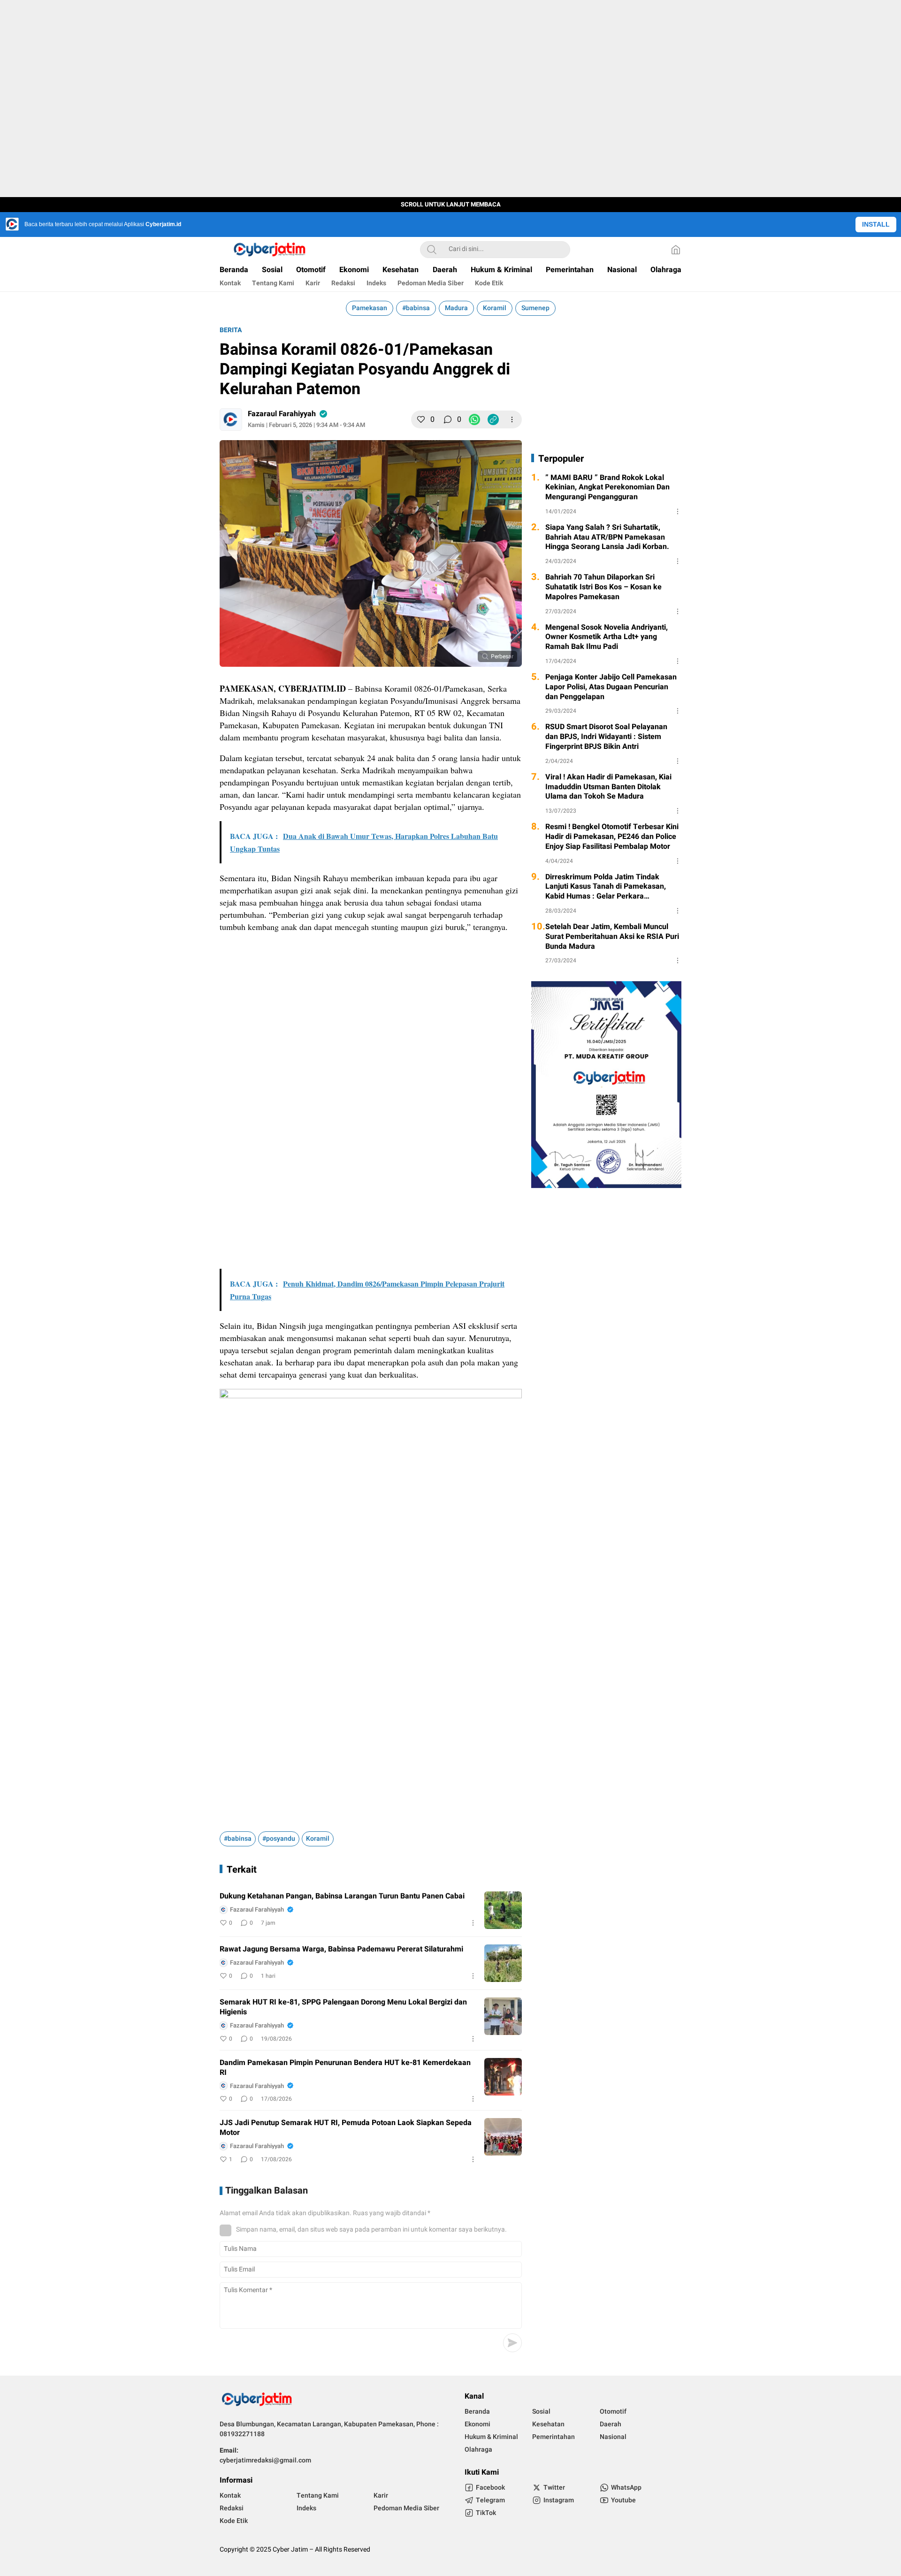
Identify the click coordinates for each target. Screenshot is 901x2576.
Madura (456, 308)
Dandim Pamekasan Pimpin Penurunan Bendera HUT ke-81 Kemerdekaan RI (345, 2068)
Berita (231, 330)
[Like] (421, 419)
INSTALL (876, 224)
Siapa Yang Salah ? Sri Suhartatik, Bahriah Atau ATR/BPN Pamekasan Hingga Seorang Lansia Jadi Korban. (607, 537)
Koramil (495, 308)
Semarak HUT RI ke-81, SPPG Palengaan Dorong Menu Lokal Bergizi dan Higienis (343, 2007)
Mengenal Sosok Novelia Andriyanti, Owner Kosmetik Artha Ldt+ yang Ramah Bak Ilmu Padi (607, 637)
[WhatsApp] (474, 419)
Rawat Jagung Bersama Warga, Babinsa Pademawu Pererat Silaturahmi (341, 1949)
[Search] (432, 250)
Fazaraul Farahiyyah (282, 414)
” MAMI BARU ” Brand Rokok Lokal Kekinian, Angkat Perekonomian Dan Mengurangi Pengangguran (607, 488)
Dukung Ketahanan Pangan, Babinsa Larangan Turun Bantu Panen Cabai (342, 1896)
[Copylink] (493, 419)
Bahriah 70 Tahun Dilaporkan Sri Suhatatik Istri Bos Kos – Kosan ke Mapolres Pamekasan (603, 587)
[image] (503, 1910)
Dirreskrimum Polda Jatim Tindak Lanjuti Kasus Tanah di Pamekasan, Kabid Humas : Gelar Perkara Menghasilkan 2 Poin (606, 887)
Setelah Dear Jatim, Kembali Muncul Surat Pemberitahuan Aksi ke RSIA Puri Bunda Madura (612, 937)
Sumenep (535, 308)
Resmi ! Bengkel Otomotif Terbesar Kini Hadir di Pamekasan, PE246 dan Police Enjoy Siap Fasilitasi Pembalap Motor (612, 837)
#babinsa (416, 308)
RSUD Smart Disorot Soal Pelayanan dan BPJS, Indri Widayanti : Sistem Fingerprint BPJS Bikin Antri (606, 737)
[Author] (231, 419)
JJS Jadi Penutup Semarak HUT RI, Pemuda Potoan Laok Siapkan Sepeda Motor (346, 2128)
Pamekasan (370, 308)
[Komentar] (448, 419)
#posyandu (279, 1839)
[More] (512, 419)
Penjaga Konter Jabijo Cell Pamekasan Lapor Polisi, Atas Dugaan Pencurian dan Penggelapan (611, 687)
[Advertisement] (371, 1007)
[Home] (676, 250)
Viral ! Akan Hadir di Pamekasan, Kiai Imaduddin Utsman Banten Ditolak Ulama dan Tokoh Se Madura (608, 787)
